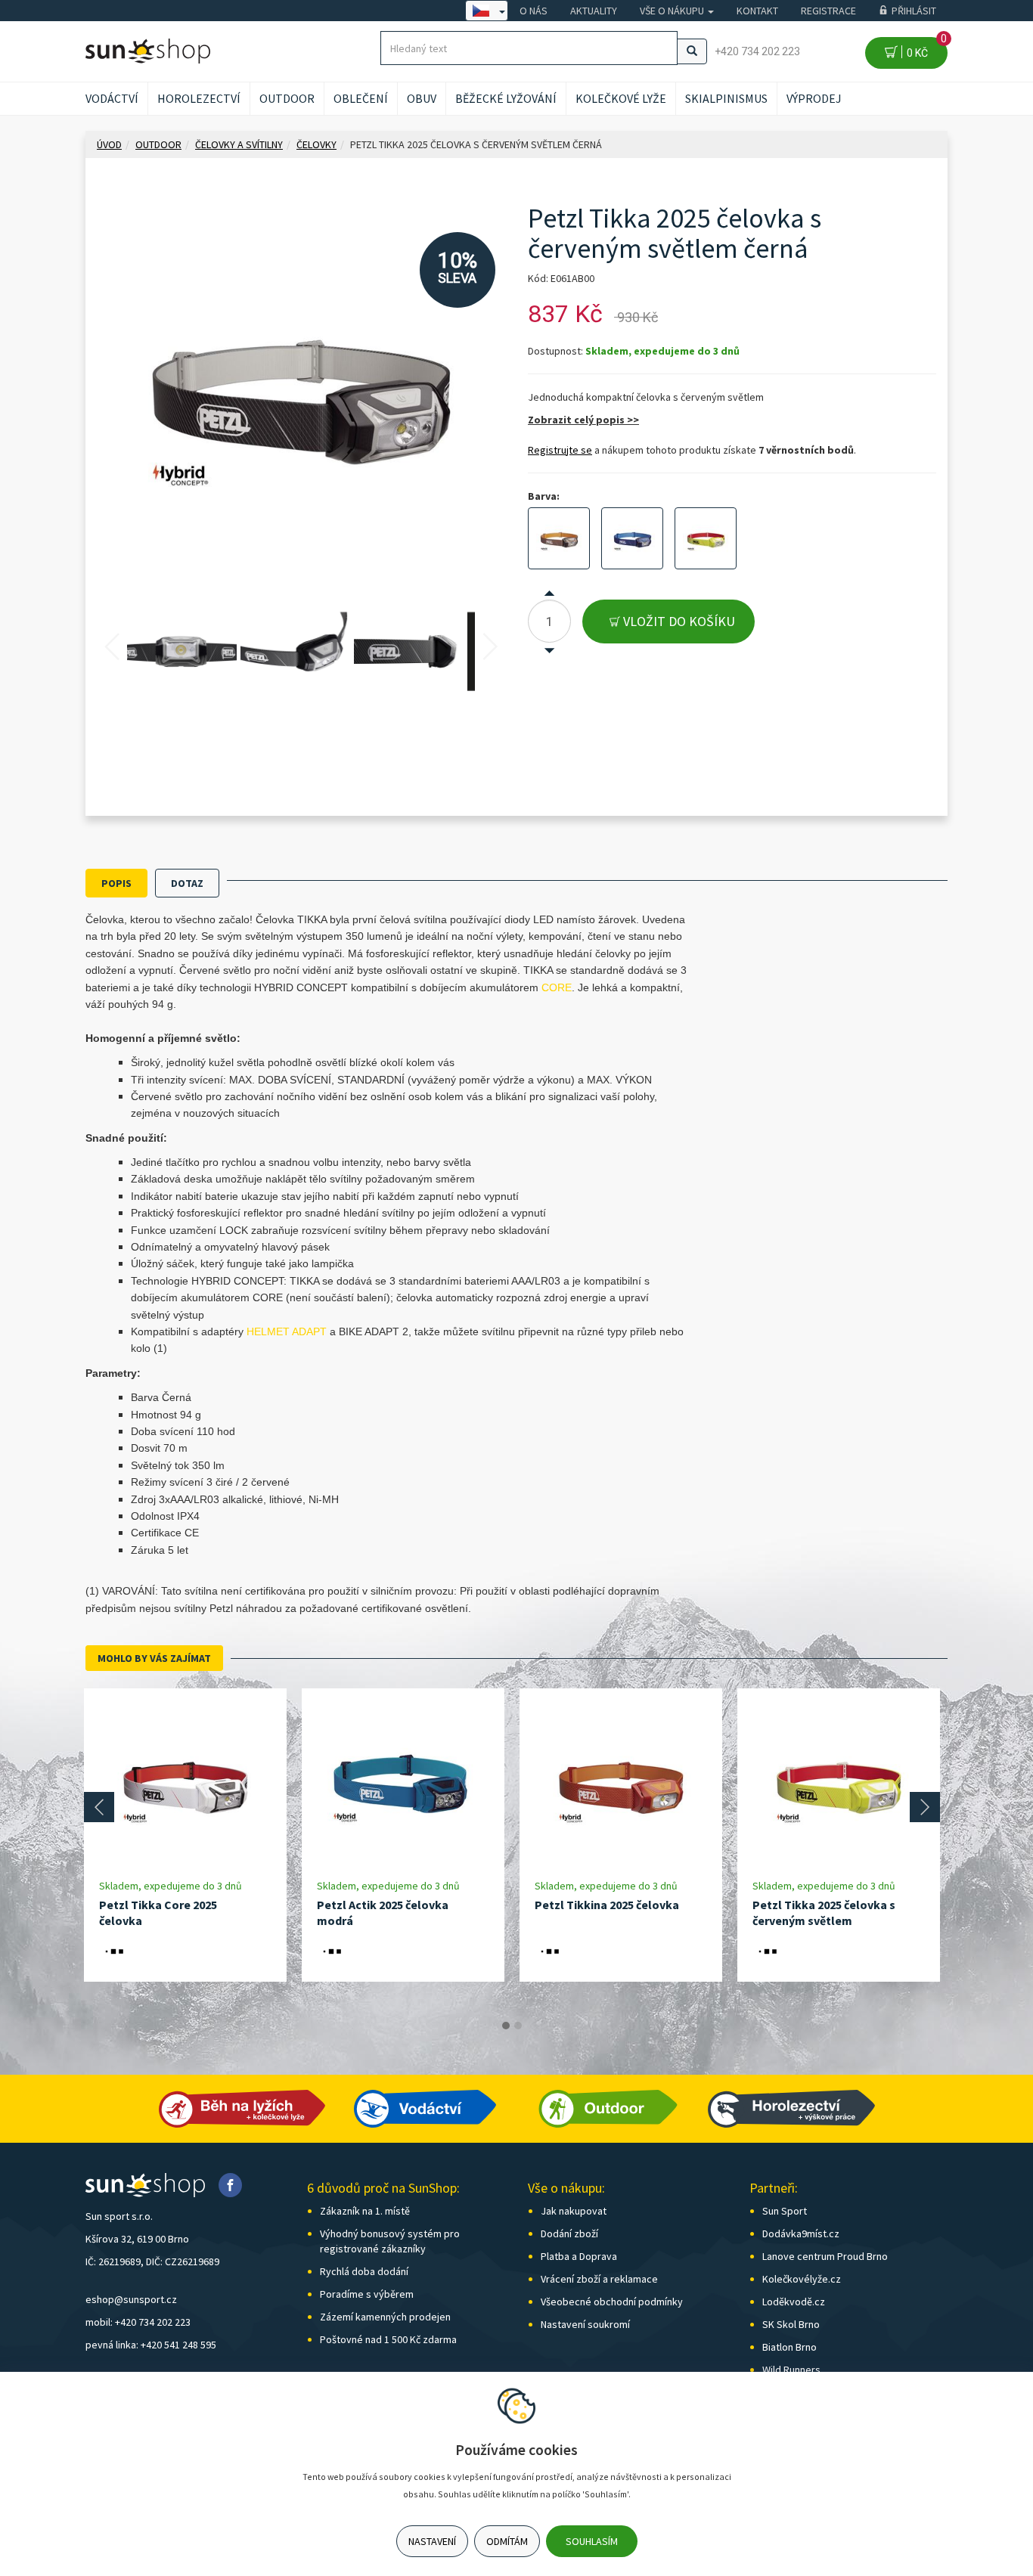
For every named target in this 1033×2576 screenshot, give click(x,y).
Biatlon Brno (789, 2347)
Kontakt (757, 11)
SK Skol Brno (791, 2324)
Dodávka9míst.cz (801, 2233)
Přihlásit (914, 11)
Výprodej (814, 98)
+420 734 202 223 (757, 51)
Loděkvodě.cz (794, 2302)
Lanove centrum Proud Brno (825, 2256)
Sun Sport (785, 2211)
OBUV (422, 98)
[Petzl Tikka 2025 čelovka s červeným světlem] (839, 1783)
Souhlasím (592, 2541)
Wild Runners (791, 2370)
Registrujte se (560, 450)
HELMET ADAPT (287, 1331)
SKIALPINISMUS (726, 98)
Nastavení (432, 2541)
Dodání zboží (569, 2233)
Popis (116, 883)
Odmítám (507, 2541)
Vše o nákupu (673, 11)
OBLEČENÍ (361, 98)
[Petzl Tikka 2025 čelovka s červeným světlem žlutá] (706, 538)
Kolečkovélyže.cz (802, 2279)
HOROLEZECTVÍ (199, 98)
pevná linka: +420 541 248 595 (151, 2345)
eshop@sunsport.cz (131, 2299)
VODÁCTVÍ (112, 98)
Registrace (828, 11)
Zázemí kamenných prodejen (385, 2317)
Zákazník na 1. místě (365, 2211)
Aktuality (594, 11)
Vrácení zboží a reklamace (599, 2279)
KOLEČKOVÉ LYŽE (621, 98)
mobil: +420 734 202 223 (138, 2322)
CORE (557, 987)
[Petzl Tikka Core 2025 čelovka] (185, 1783)
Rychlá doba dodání (364, 2271)
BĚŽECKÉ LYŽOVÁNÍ (506, 98)
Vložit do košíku (678, 621)
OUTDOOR (287, 98)
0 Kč (924, 48)
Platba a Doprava (579, 2256)
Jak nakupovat (574, 2211)
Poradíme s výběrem (367, 2294)
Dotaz (187, 883)
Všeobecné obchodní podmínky (612, 2302)
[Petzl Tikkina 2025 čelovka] (621, 1783)
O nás (534, 11)
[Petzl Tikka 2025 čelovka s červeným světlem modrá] (632, 538)
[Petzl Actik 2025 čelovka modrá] (403, 1783)
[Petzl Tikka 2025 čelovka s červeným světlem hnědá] (559, 538)
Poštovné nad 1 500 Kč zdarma (388, 2339)
